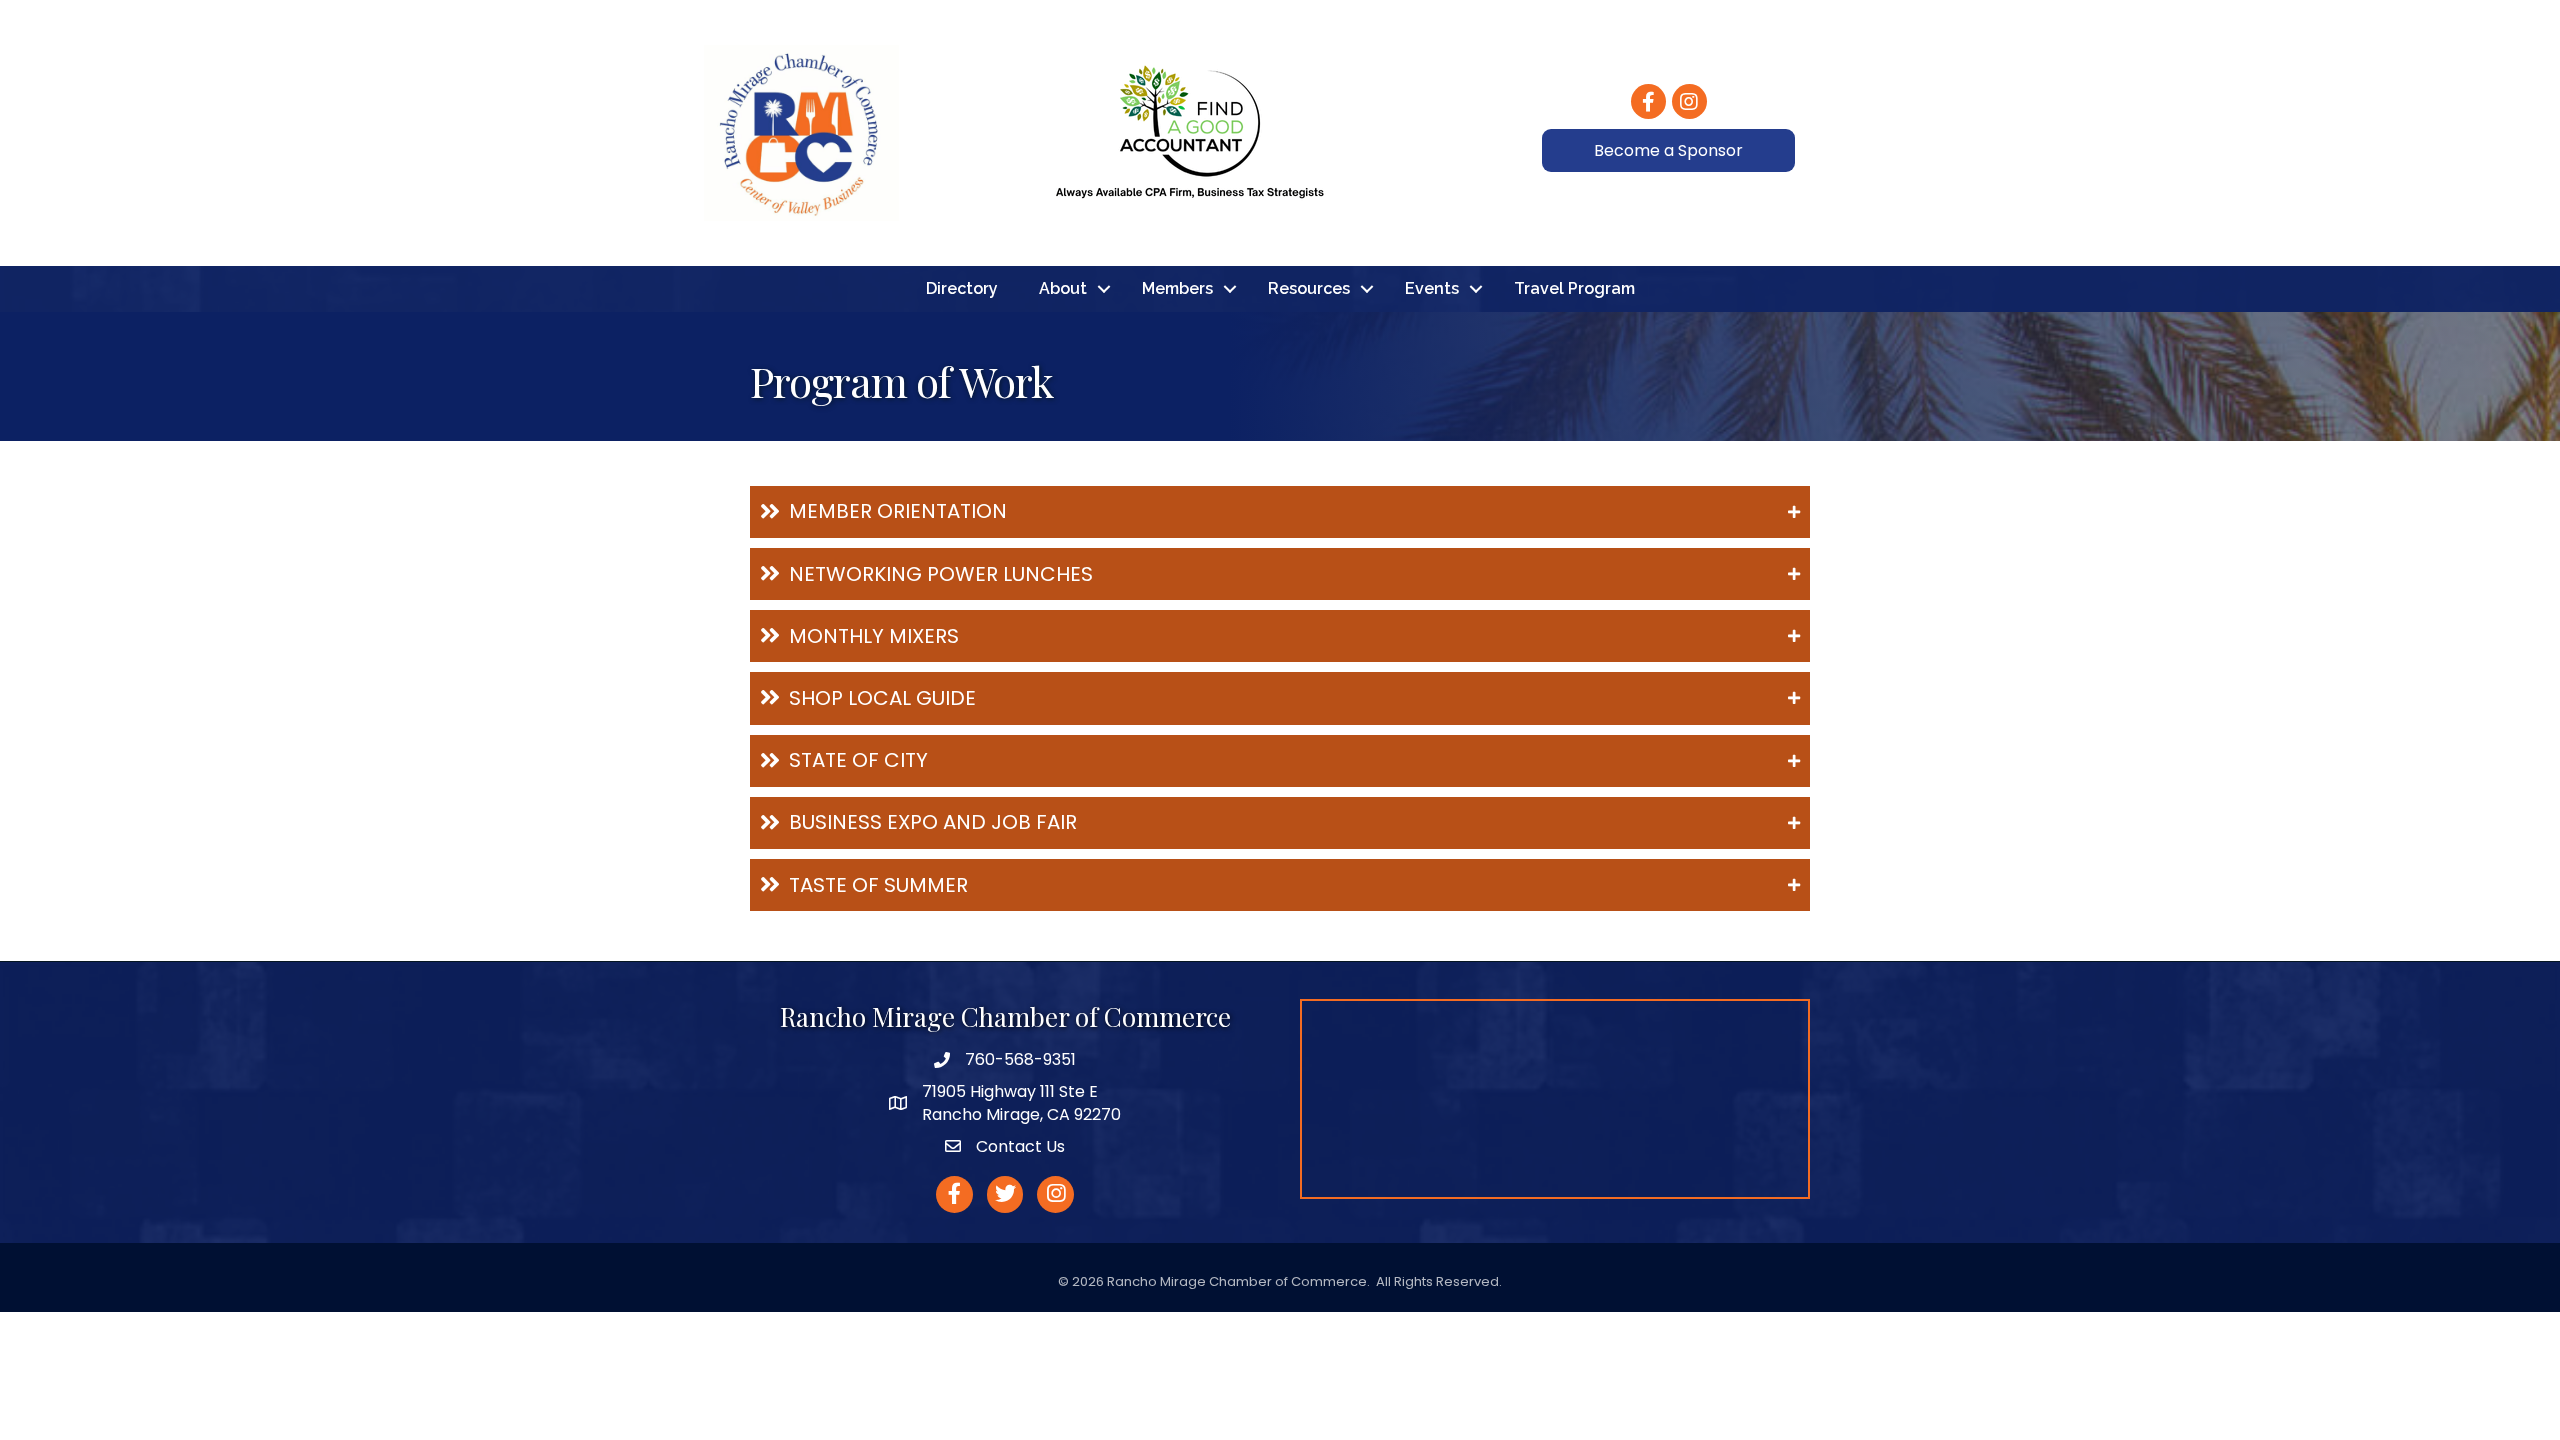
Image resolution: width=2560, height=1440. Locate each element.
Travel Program (1574, 288)
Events (1432, 288)
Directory (962, 288)
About (1063, 288)
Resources (1309, 288)
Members (1177, 288)
